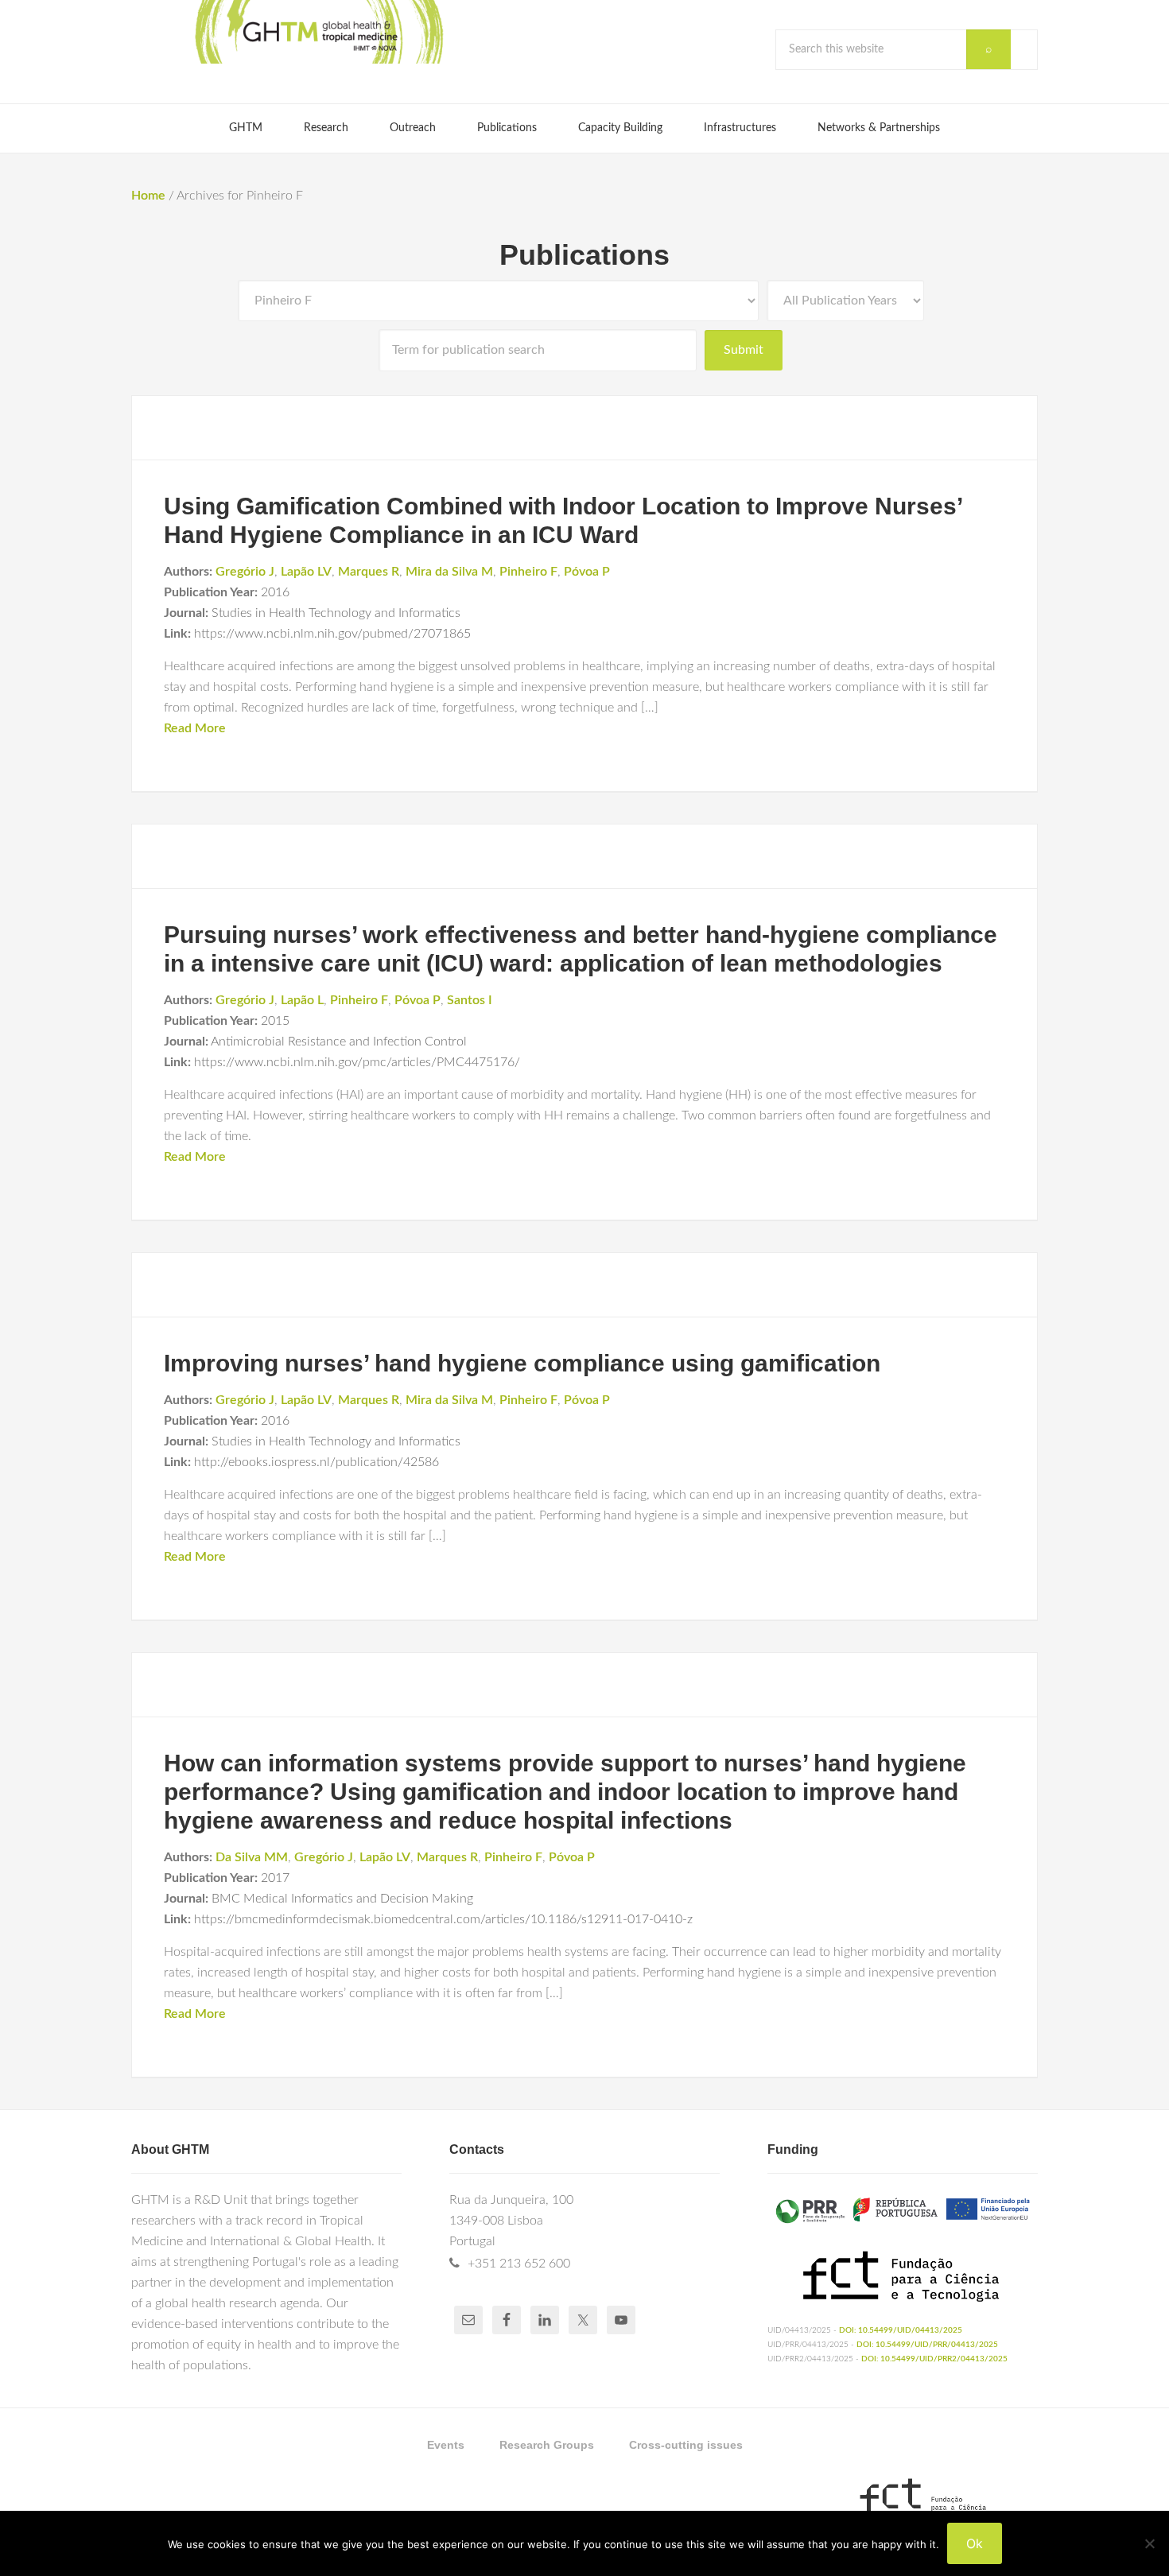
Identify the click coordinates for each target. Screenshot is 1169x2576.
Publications (584, 255)
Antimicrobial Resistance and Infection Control (339, 1042)
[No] (1149, 2543)
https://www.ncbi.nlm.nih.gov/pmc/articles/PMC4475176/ (357, 1062)
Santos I (470, 1000)
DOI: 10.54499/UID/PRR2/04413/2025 (934, 2359)
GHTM (318, 32)
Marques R (369, 572)
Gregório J (245, 572)
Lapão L (302, 1000)
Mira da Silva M (449, 572)
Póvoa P (587, 572)
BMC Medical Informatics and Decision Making (342, 1899)
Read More (195, 728)
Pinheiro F (528, 572)
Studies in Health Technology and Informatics (336, 613)
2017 (275, 1878)
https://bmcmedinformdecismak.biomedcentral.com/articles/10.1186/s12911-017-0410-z (443, 1919)
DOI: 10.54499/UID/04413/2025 (901, 2330)
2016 (275, 592)
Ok (975, 2543)
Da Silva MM (252, 1857)
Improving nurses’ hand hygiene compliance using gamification (522, 1363)
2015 (275, 1021)
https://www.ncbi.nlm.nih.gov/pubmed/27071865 (332, 634)
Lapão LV (306, 572)
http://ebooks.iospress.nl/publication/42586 (317, 1462)
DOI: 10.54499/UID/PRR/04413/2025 (927, 2345)
